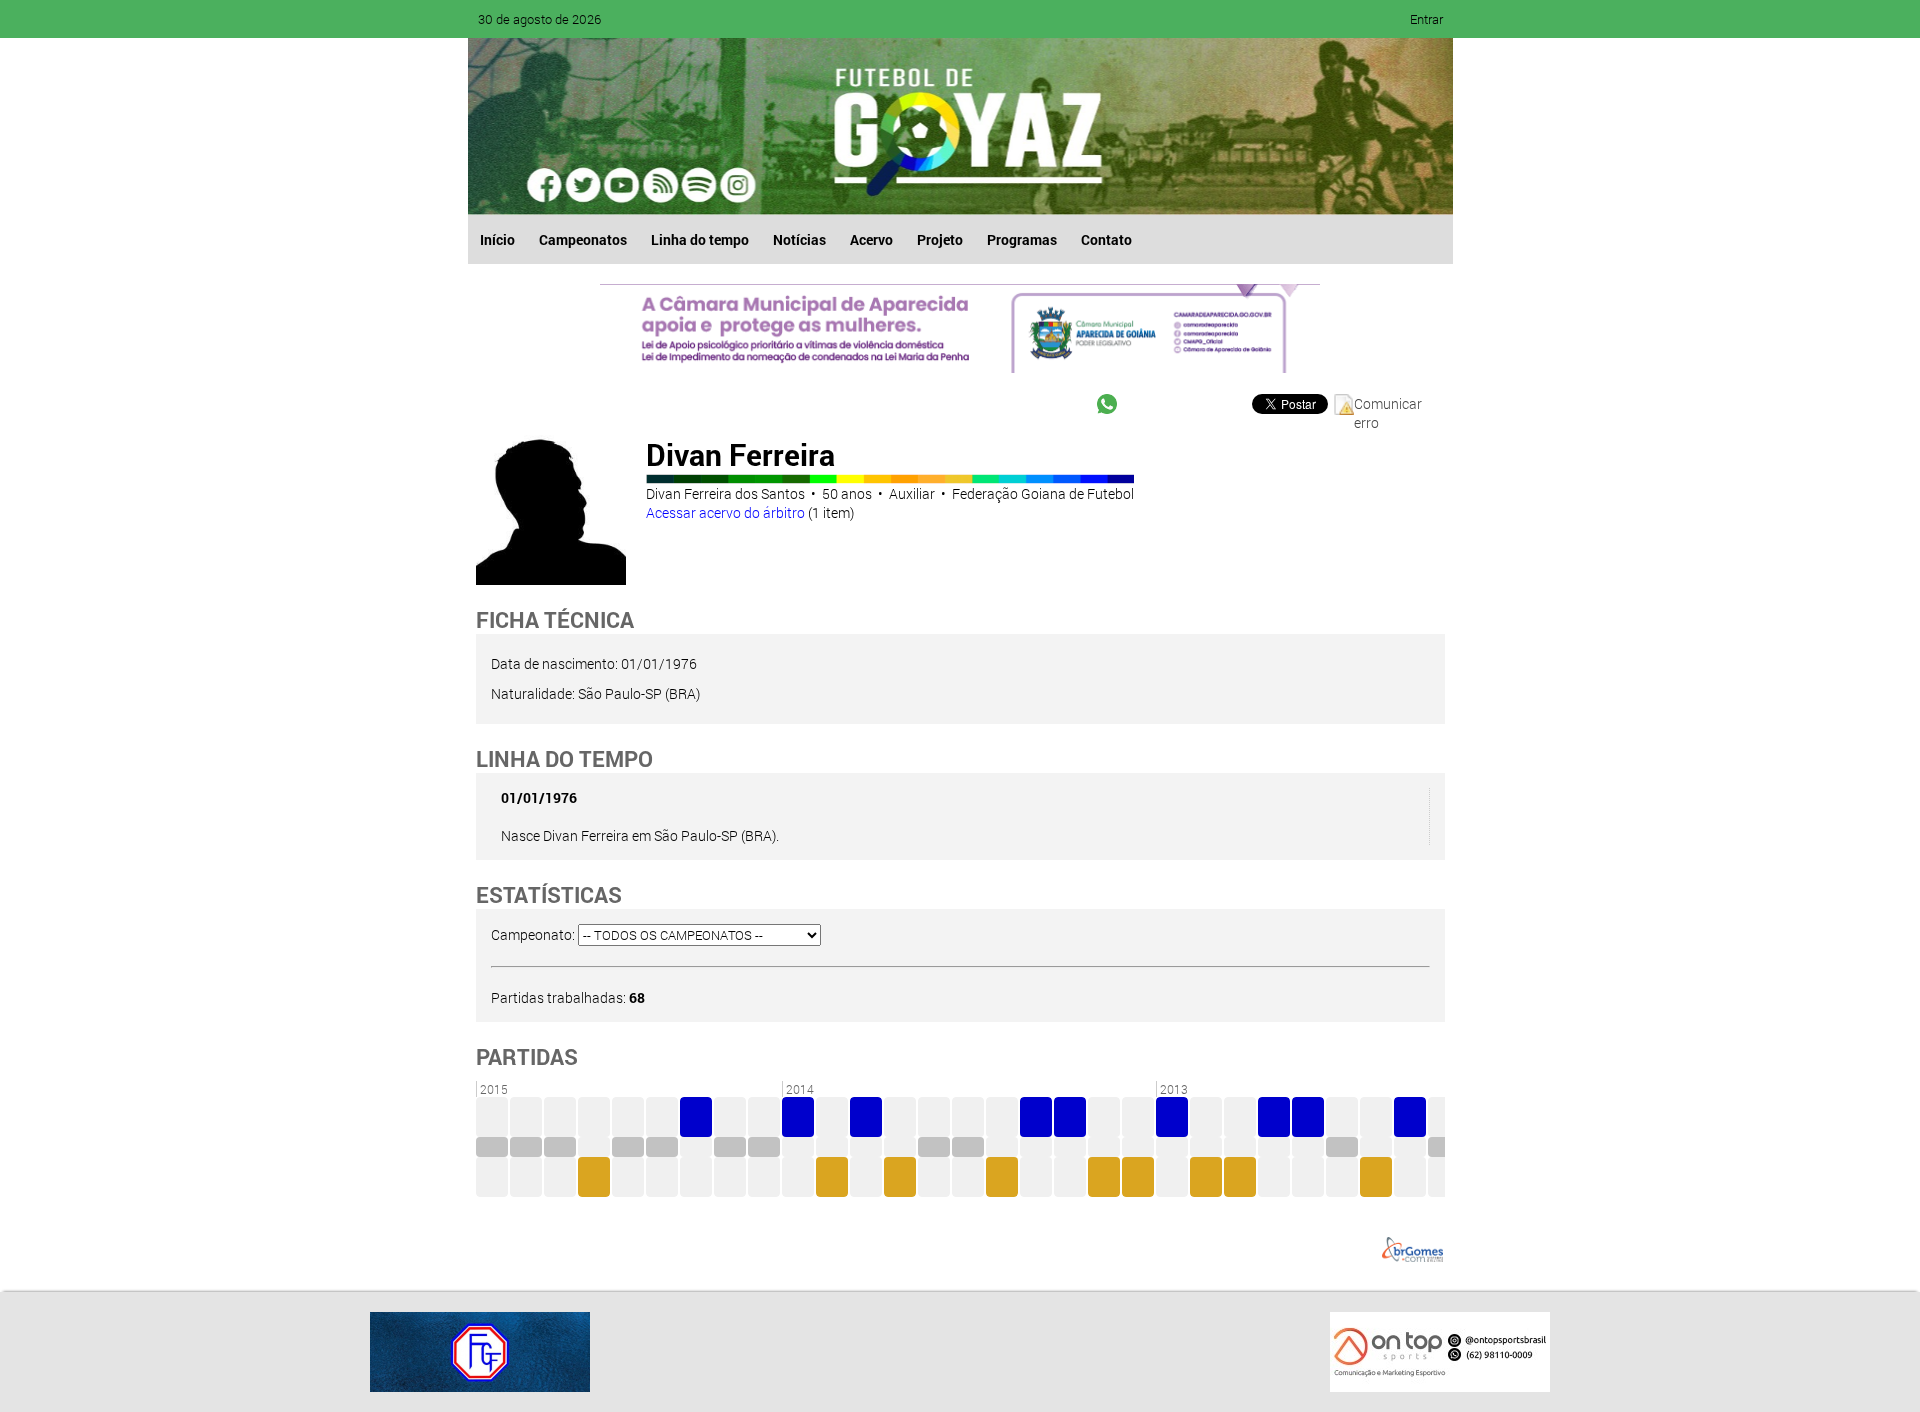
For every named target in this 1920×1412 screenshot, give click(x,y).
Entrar (1426, 19)
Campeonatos (583, 239)
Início (497, 239)
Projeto (940, 239)
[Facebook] (546, 185)
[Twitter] (584, 185)
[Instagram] (736, 185)
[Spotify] (660, 185)
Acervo (871, 239)
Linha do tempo (700, 239)
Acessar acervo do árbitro (725, 512)
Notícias (799, 239)
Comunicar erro (1388, 404)
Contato (1106, 239)
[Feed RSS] (698, 185)
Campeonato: (533, 934)
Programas (1022, 239)
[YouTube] (622, 185)
